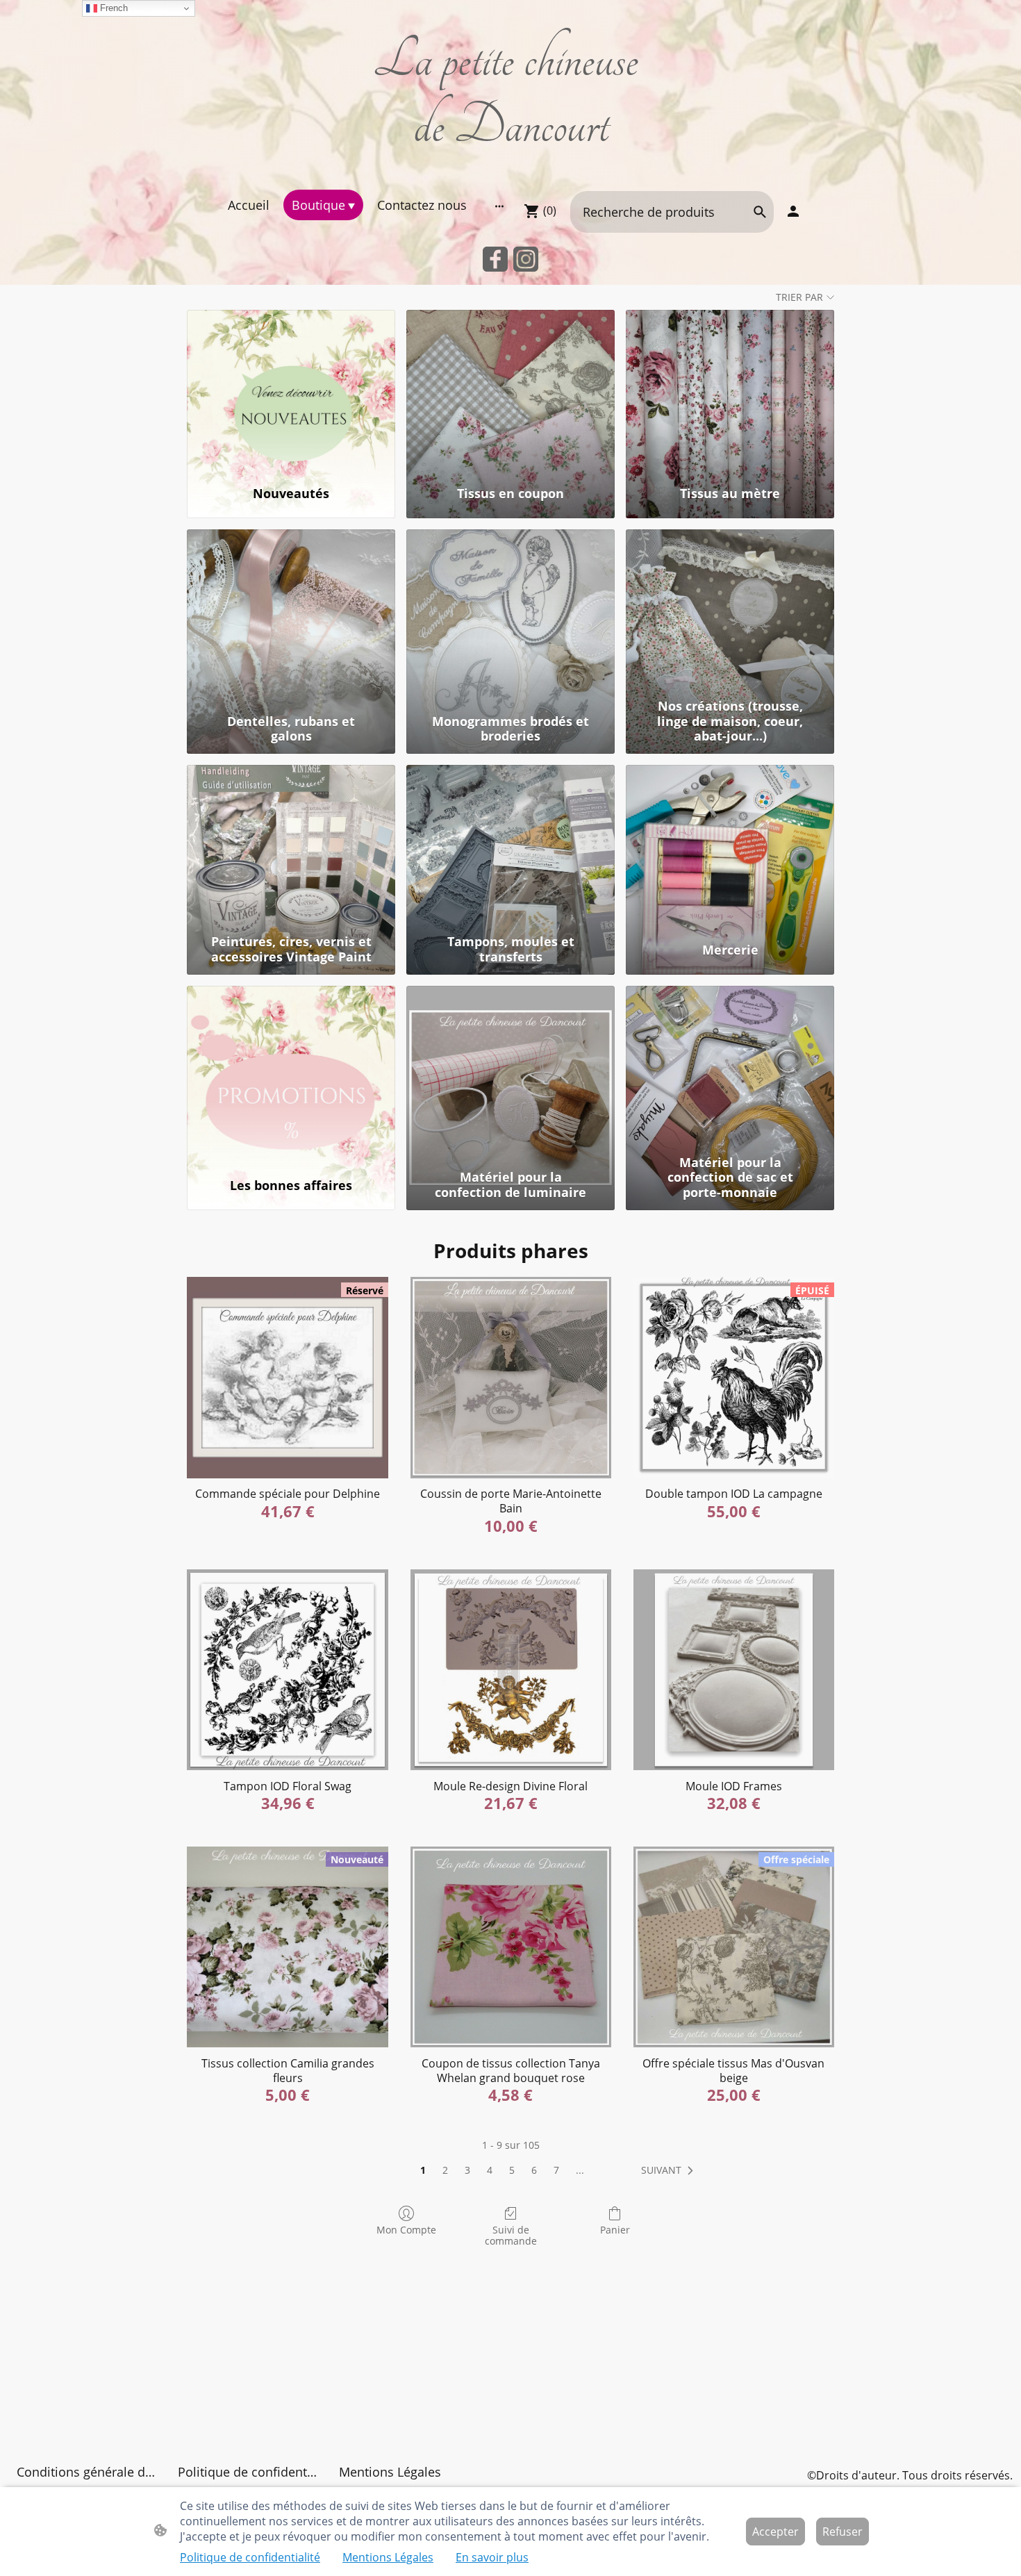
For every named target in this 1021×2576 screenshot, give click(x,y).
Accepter (775, 2532)
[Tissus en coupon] (510, 391)
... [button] (580, 2170)
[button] (670, 2170)
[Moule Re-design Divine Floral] (511, 1670)
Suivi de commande (511, 2236)
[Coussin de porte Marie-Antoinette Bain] (511, 1377)
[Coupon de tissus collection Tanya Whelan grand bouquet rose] (511, 1947)
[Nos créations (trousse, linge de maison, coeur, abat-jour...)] (730, 611)
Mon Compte (406, 2230)
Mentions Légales (388, 2557)
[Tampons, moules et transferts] (510, 847)
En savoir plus (492, 2557)
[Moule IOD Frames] (734, 1670)
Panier (615, 2230)
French (113, 8)
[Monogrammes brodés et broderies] (510, 611)
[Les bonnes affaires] (291, 1067)
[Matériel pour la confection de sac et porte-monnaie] (730, 1067)
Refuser (842, 2532)
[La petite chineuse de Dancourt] (511, 172)
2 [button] (445, 2170)
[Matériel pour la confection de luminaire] (510, 1067)
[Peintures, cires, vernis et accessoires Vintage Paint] (291, 847)
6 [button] (534, 2170)
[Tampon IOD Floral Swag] (287, 1670)
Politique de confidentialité (250, 2557)
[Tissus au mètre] (730, 391)
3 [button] (467, 2170)
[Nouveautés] (291, 391)
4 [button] (490, 2170)
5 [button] (512, 2170)
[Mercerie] (730, 847)
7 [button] (556, 2170)
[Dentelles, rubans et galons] (291, 611)
